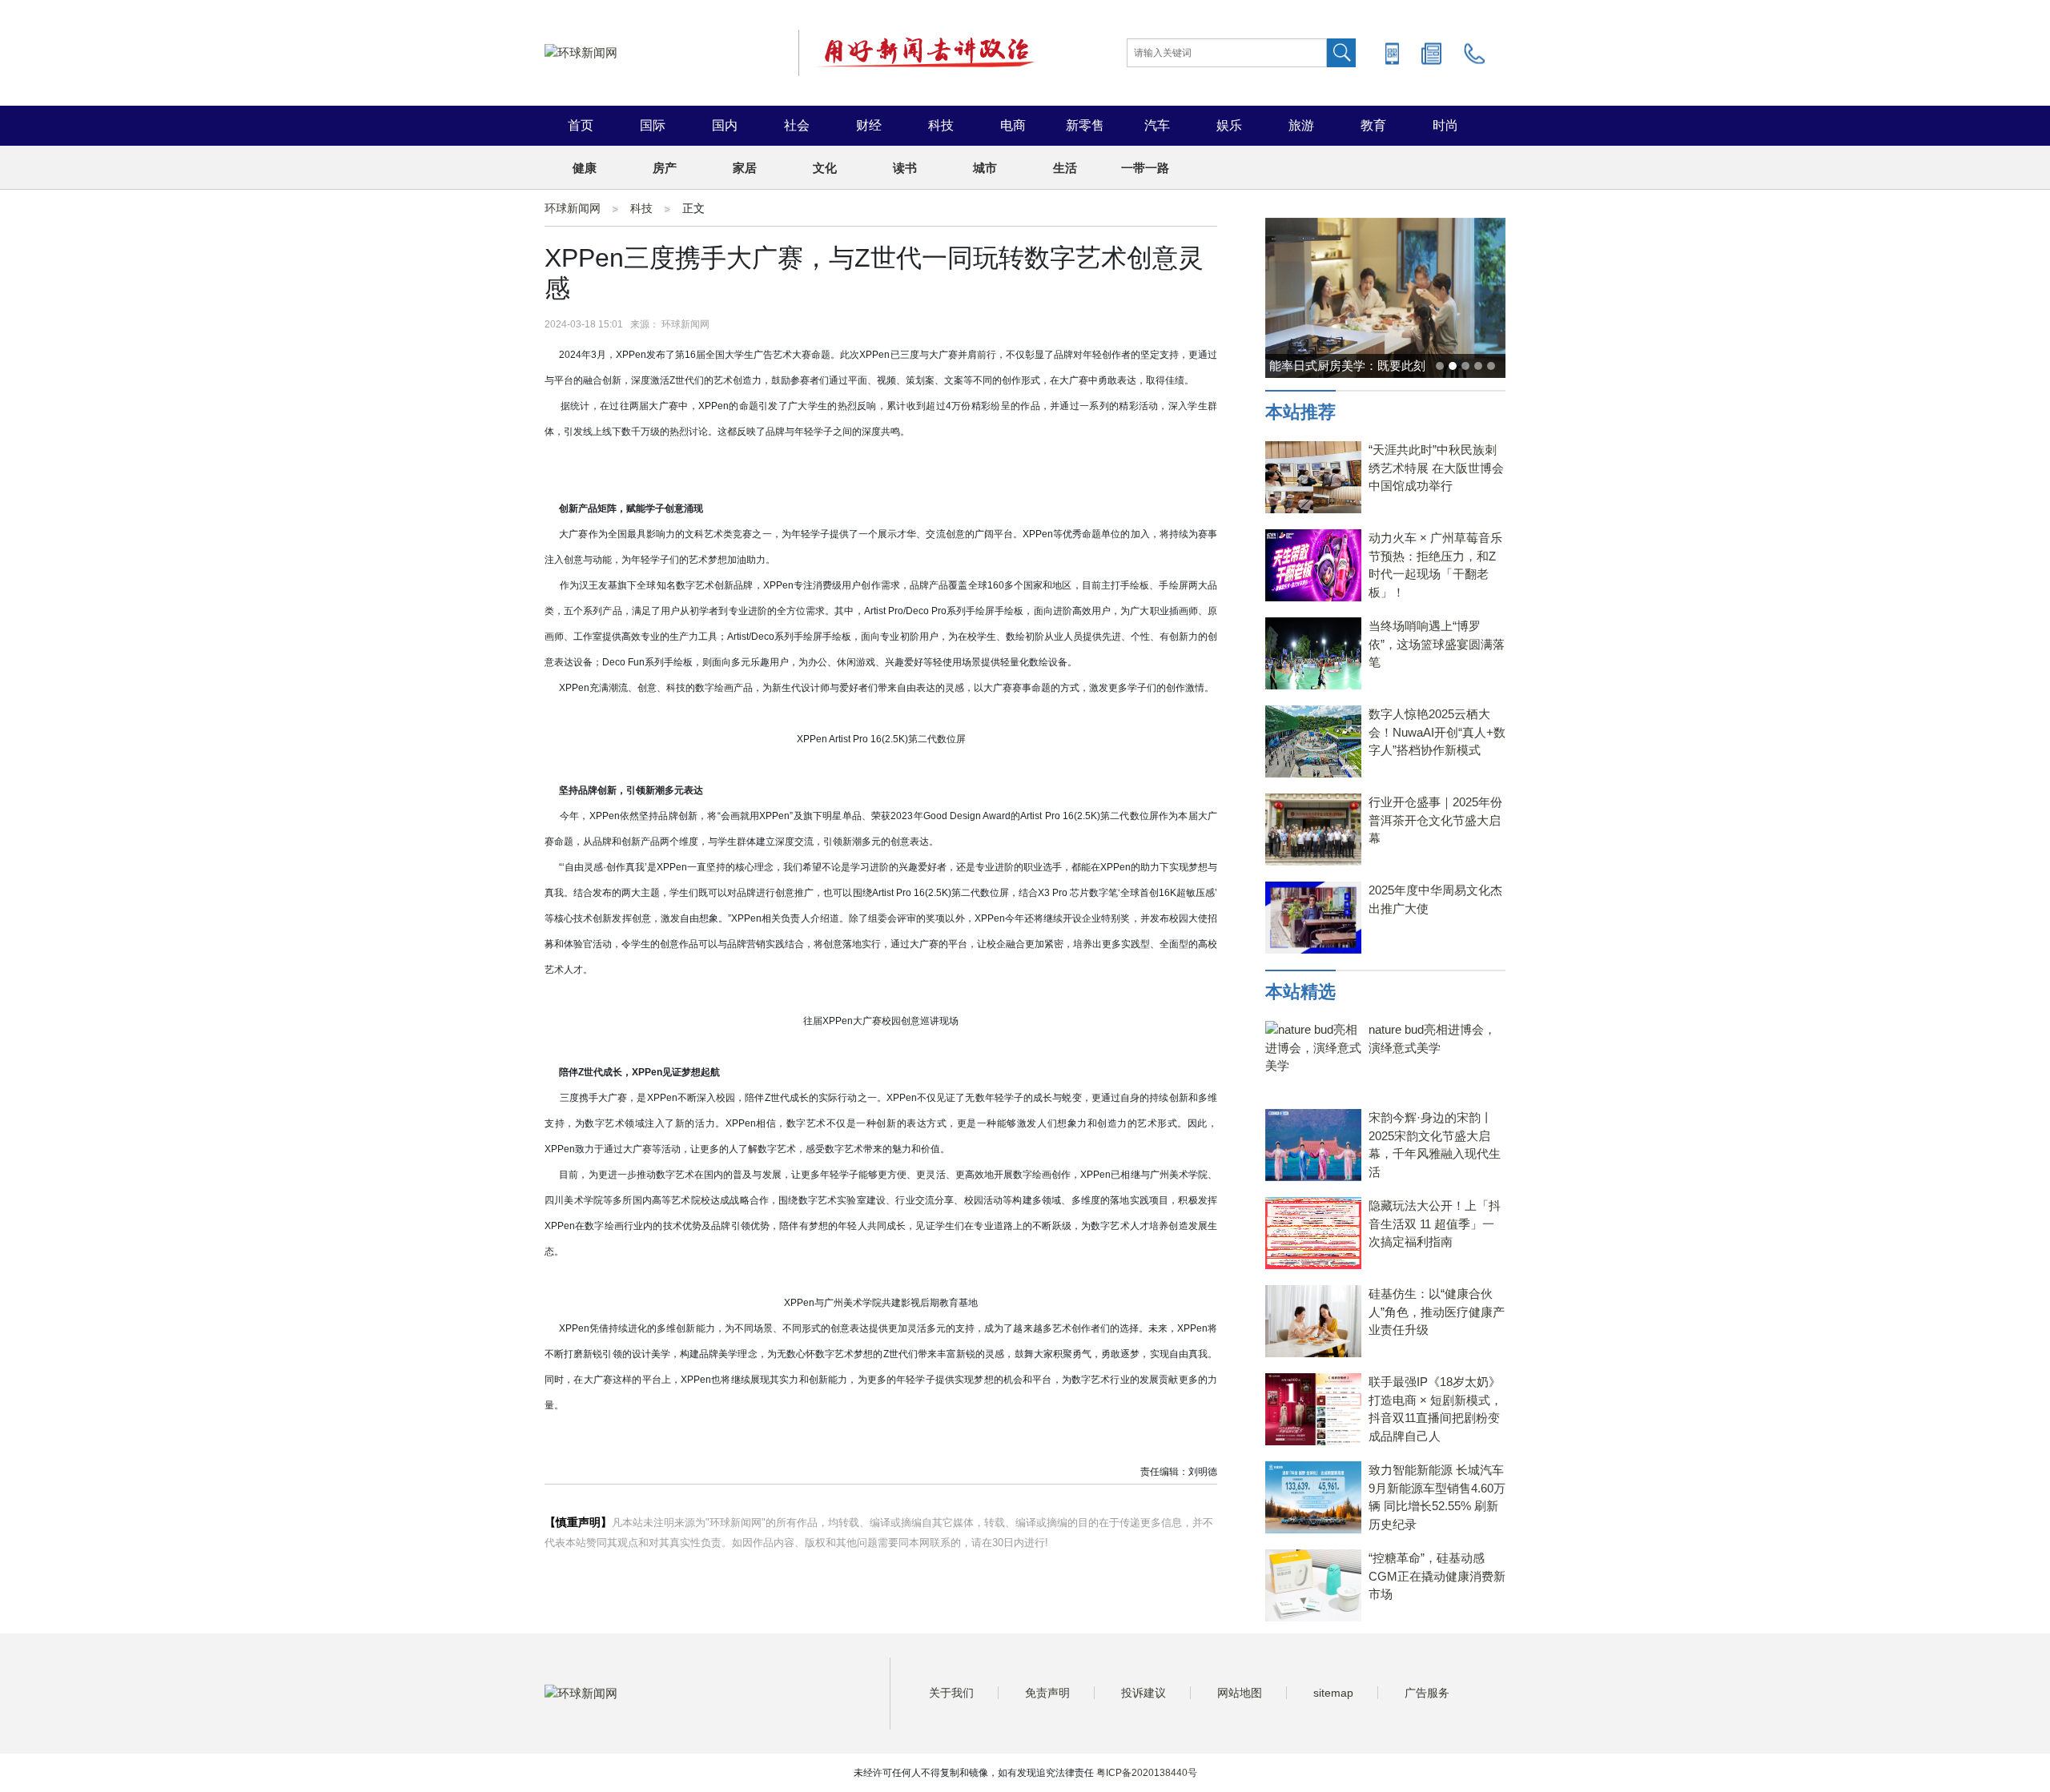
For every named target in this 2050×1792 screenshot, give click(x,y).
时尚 (1445, 125)
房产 (665, 168)
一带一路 (1145, 168)
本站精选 (1300, 992)
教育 (1373, 125)
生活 (1065, 168)
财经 (869, 125)
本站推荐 (1300, 412)
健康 (585, 168)
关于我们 (951, 1693)
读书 (905, 168)
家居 (745, 168)
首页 (581, 125)
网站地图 (1240, 1693)
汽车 (1157, 125)
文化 (825, 168)
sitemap (1333, 1693)
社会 (797, 125)
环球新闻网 (573, 208)
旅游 (1301, 125)
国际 (653, 125)
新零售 (1085, 125)
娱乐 (1229, 125)
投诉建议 (1144, 1693)
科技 (941, 125)
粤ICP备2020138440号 (1147, 1773)
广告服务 (1427, 1693)
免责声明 (1047, 1693)
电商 (1013, 125)
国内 (725, 125)
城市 (985, 168)
